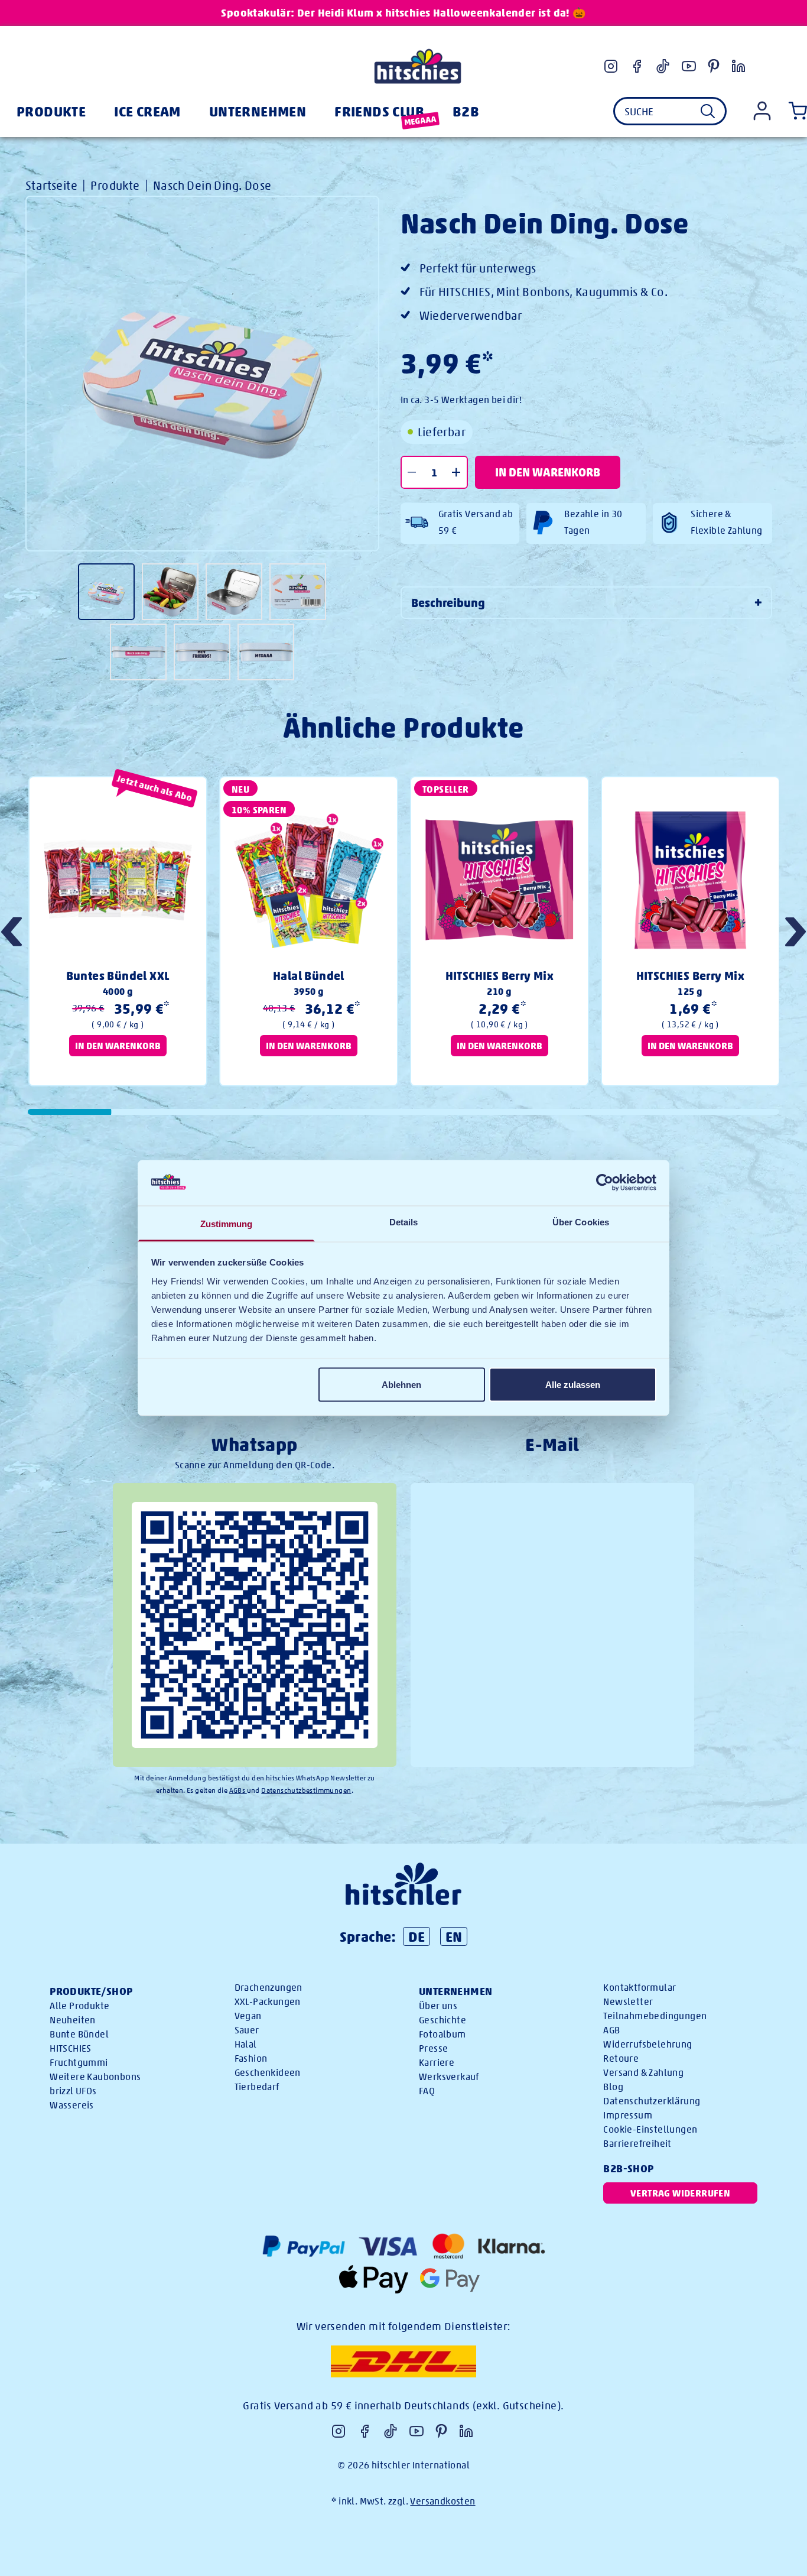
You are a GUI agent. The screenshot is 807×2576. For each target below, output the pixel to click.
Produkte (115, 185)
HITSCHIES (71, 2048)
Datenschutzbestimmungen (306, 1790)
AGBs (238, 1790)
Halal (246, 2044)
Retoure (621, 2058)
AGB (611, 2030)
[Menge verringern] (412, 472)
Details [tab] (404, 1222)
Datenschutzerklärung (652, 2101)
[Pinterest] (714, 66)
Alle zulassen (573, 1385)
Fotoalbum (442, 2034)
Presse (433, 2048)
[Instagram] (611, 66)
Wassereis (72, 2105)
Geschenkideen (268, 2073)
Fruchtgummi (79, 2063)
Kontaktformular (640, 1988)
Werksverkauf (449, 2077)
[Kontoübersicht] (762, 111)
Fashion (251, 2058)
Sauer (247, 2030)
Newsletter (628, 2002)
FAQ (427, 2091)
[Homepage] (417, 66)
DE (417, 1936)
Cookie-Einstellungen (650, 2129)
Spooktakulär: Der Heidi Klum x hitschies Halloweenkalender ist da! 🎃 (403, 13)
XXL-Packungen (268, 2002)
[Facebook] (637, 66)
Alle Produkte (79, 2006)
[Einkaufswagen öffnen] (795, 111)
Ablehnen (401, 1385)
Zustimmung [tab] (227, 1223)
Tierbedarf (257, 2087)
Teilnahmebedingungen (655, 2016)
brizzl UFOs (73, 2091)
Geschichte (442, 2020)
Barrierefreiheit (637, 2144)
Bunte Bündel (79, 2034)
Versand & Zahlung (643, 2073)
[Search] (708, 111)
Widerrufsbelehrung (647, 2044)
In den (548, 472)
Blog (613, 2087)
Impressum (628, 2115)
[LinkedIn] (738, 66)
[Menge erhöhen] (456, 472)
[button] (795, 933)
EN (454, 1936)
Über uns (438, 2006)
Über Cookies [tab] (581, 1222)
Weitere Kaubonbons (95, 2077)
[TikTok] (663, 66)
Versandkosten (442, 2501)
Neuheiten (73, 2020)
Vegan (248, 2016)
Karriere (437, 2063)
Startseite (51, 185)
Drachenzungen (269, 1988)
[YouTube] (689, 66)
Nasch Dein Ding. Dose (212, 185)
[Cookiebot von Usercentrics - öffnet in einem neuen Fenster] (605, 1183)
